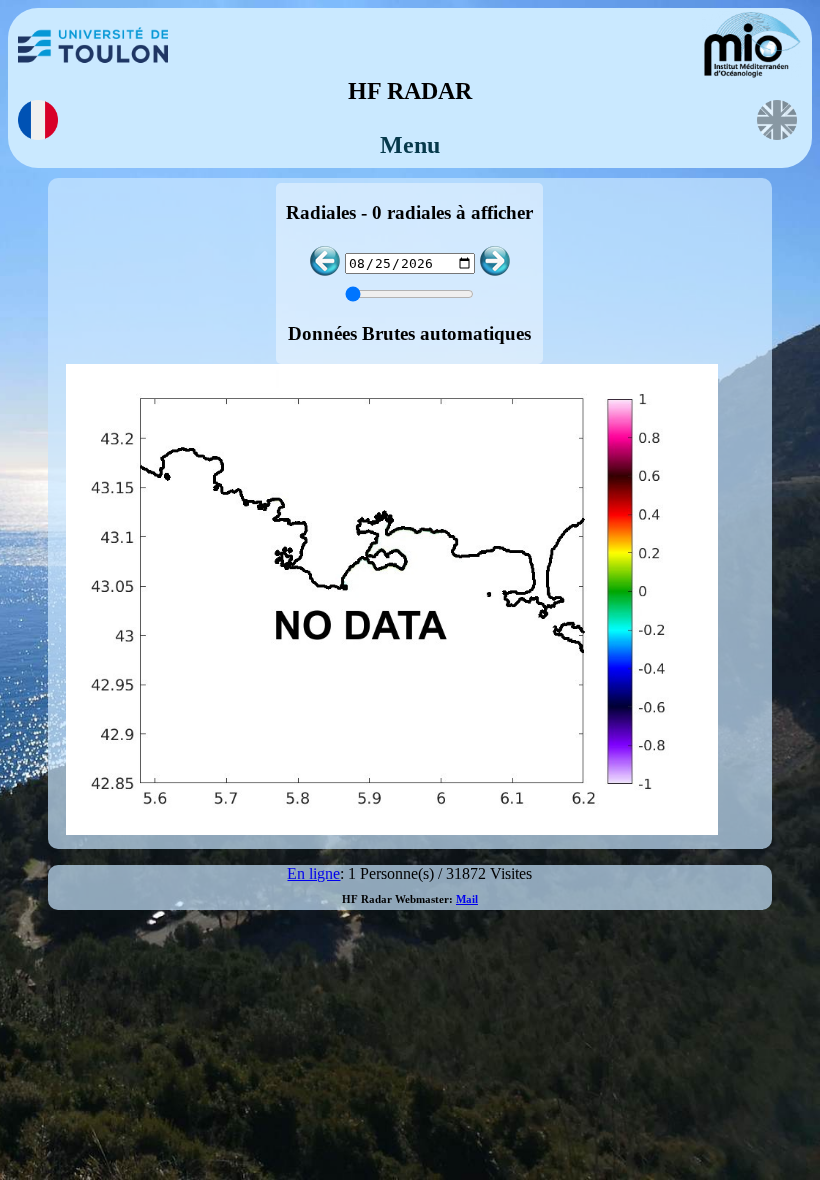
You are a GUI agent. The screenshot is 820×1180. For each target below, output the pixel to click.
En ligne (313, 873)
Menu (410, 145)
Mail (467, 899)
